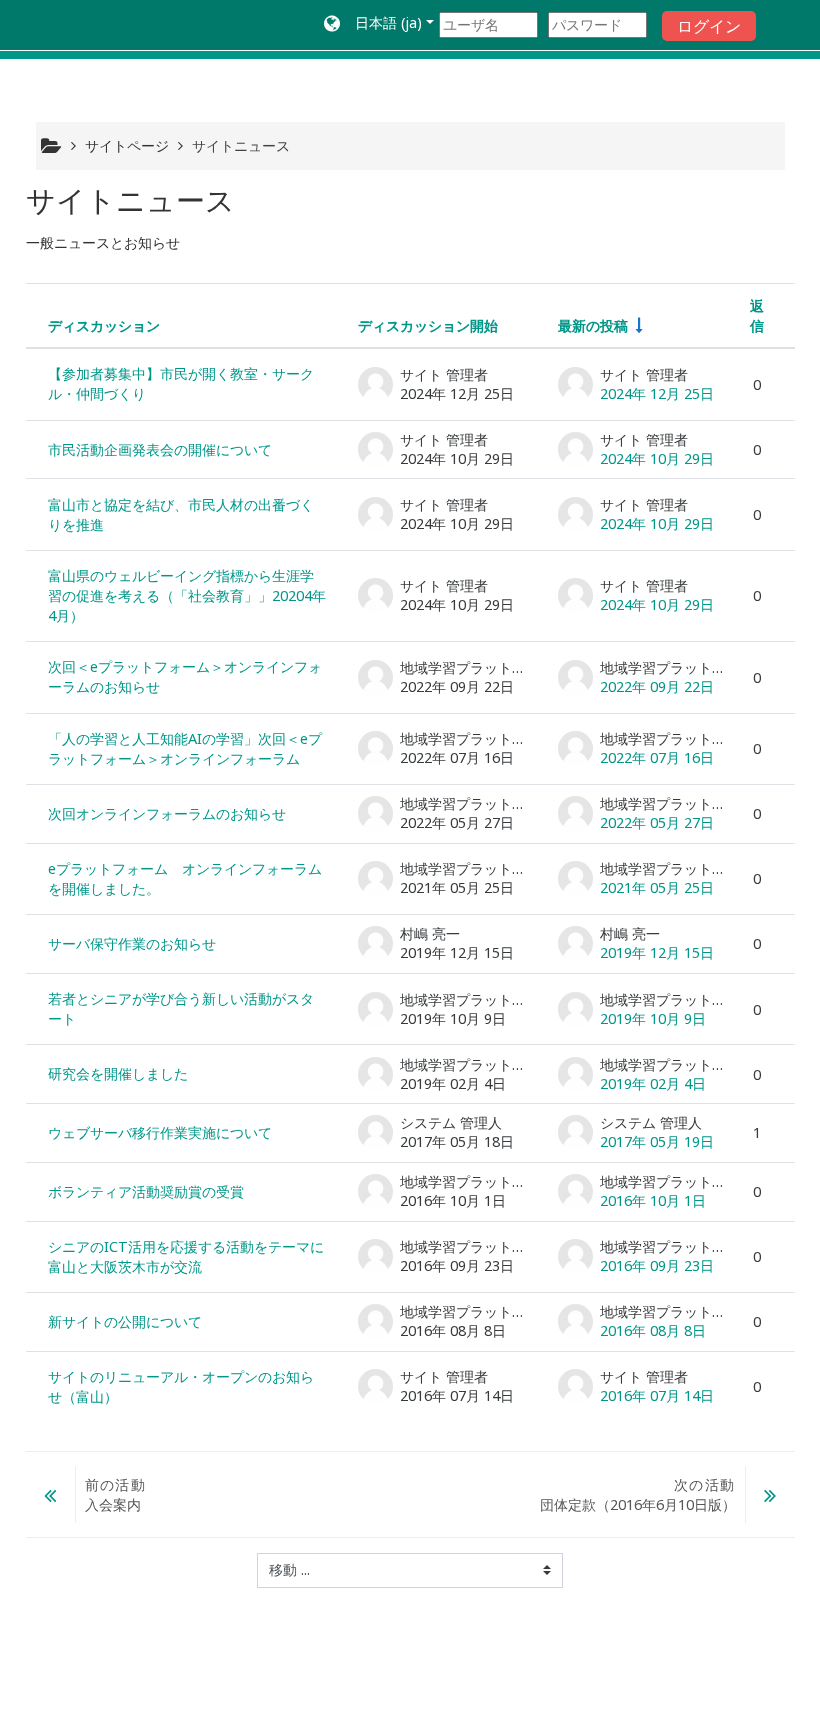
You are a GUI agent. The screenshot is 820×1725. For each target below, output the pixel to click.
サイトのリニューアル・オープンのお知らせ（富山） (181, 1386)
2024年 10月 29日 (657, 458)
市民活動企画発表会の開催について (160, 449)
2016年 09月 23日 (657, 1265)
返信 (757, 315)
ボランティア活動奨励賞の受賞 (146, 1191)
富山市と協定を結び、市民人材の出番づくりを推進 (181, 514)
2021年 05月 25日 (657, 887)
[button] (379, 25)
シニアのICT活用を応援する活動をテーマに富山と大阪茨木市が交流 (186, 1256)
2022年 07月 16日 (657, 757)
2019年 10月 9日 (653, 1018)
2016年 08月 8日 (653, 1330)
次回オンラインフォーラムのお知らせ (167, 813)
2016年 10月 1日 (653, 1200)
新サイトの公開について (125, 1321)
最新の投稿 (593, 325)
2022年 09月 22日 (657, 686)
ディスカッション (104, 325)
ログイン (709, 26)
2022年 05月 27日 (657, 822)
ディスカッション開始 (428, 325)
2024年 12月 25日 (657, 393)
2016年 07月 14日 (657, 1395)
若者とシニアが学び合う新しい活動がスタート (181, 1008)
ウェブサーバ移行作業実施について (160, 1132)
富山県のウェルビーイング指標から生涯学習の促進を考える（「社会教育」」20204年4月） (187, 595)
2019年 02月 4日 (653, 1083)
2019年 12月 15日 (657, 952)
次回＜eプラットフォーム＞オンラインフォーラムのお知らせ (185, 676)
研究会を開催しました (118, 1073)
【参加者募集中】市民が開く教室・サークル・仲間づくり (181, 383)
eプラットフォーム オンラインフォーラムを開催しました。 (185, 878)
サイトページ (127, 145)
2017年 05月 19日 (657, 1141)
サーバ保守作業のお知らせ (132, 943)
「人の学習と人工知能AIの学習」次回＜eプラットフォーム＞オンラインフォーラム (185, 748)
